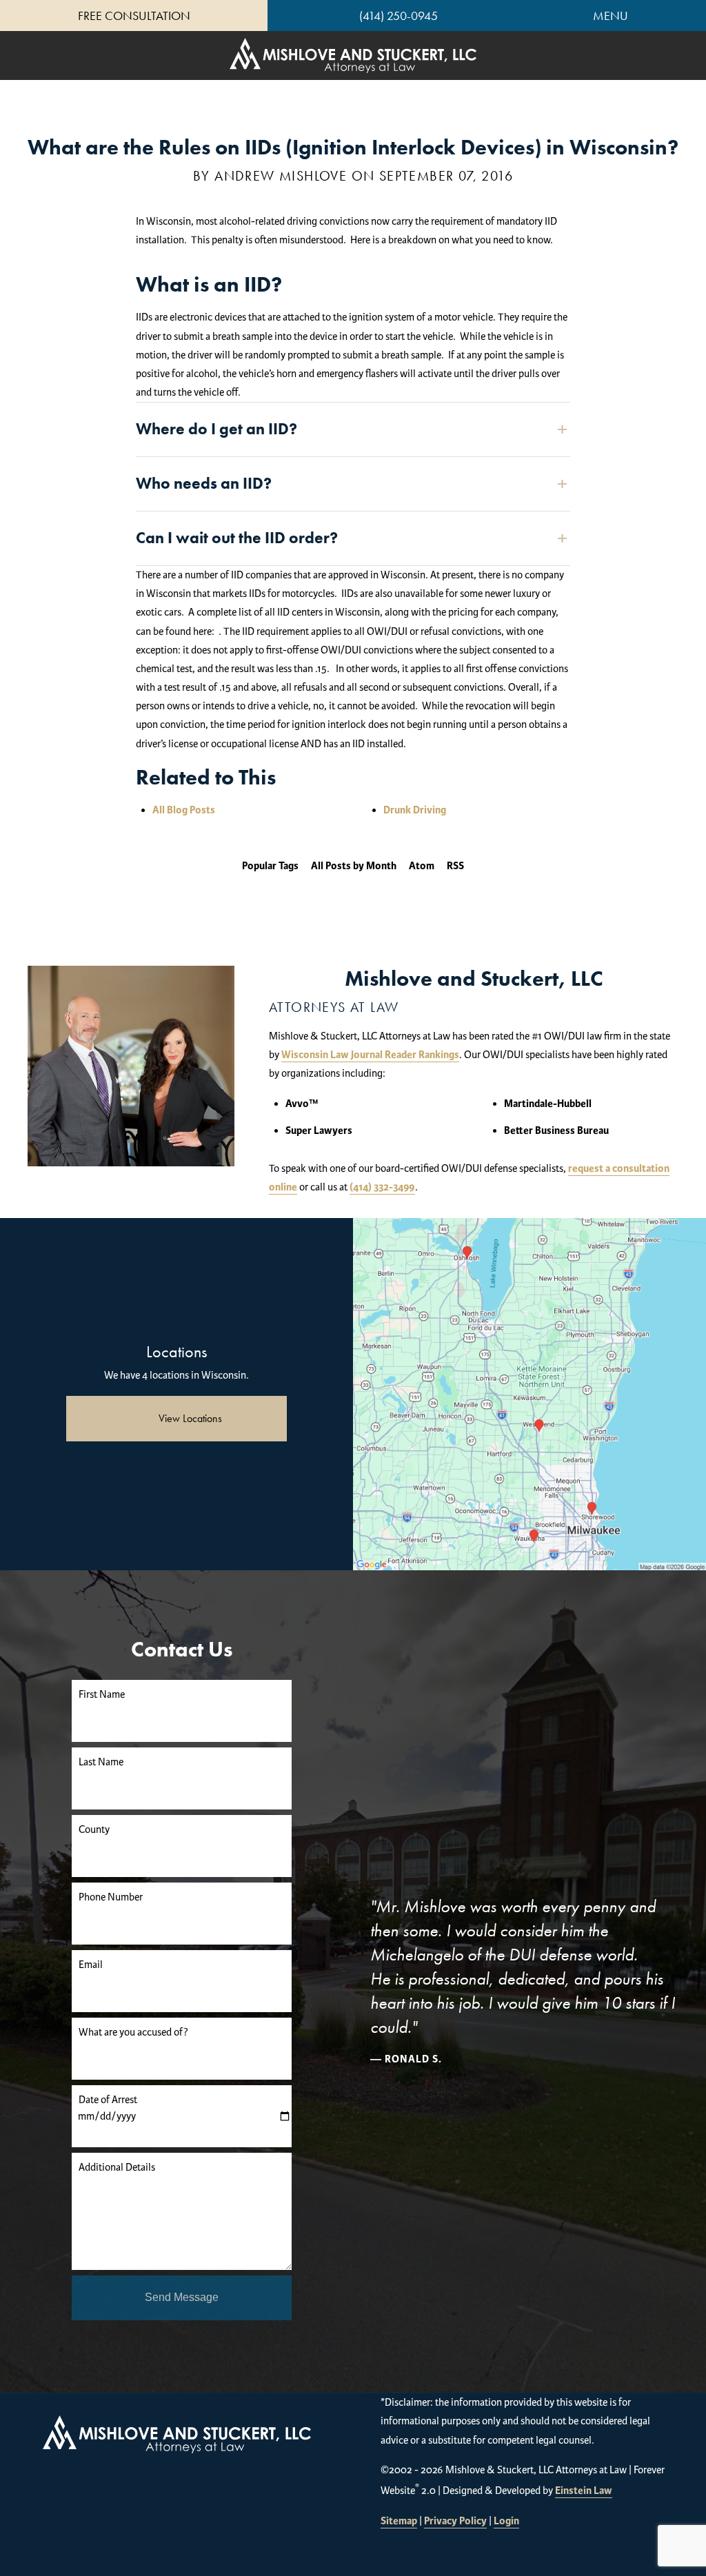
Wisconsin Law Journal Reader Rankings (370, 1055)
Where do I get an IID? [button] (216, 429)
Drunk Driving (415, 810)
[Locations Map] (529, 1394)
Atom (422, 866)
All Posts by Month (354, 866)
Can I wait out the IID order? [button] (237, 538)
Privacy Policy (455, 2521)
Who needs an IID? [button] (204, 483)
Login (506, 2521)
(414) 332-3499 (382, 1187)
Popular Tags (270, 866)
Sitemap (399, 2521)
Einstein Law (584, 2491)
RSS (455, 866)
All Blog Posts (184, 810)
